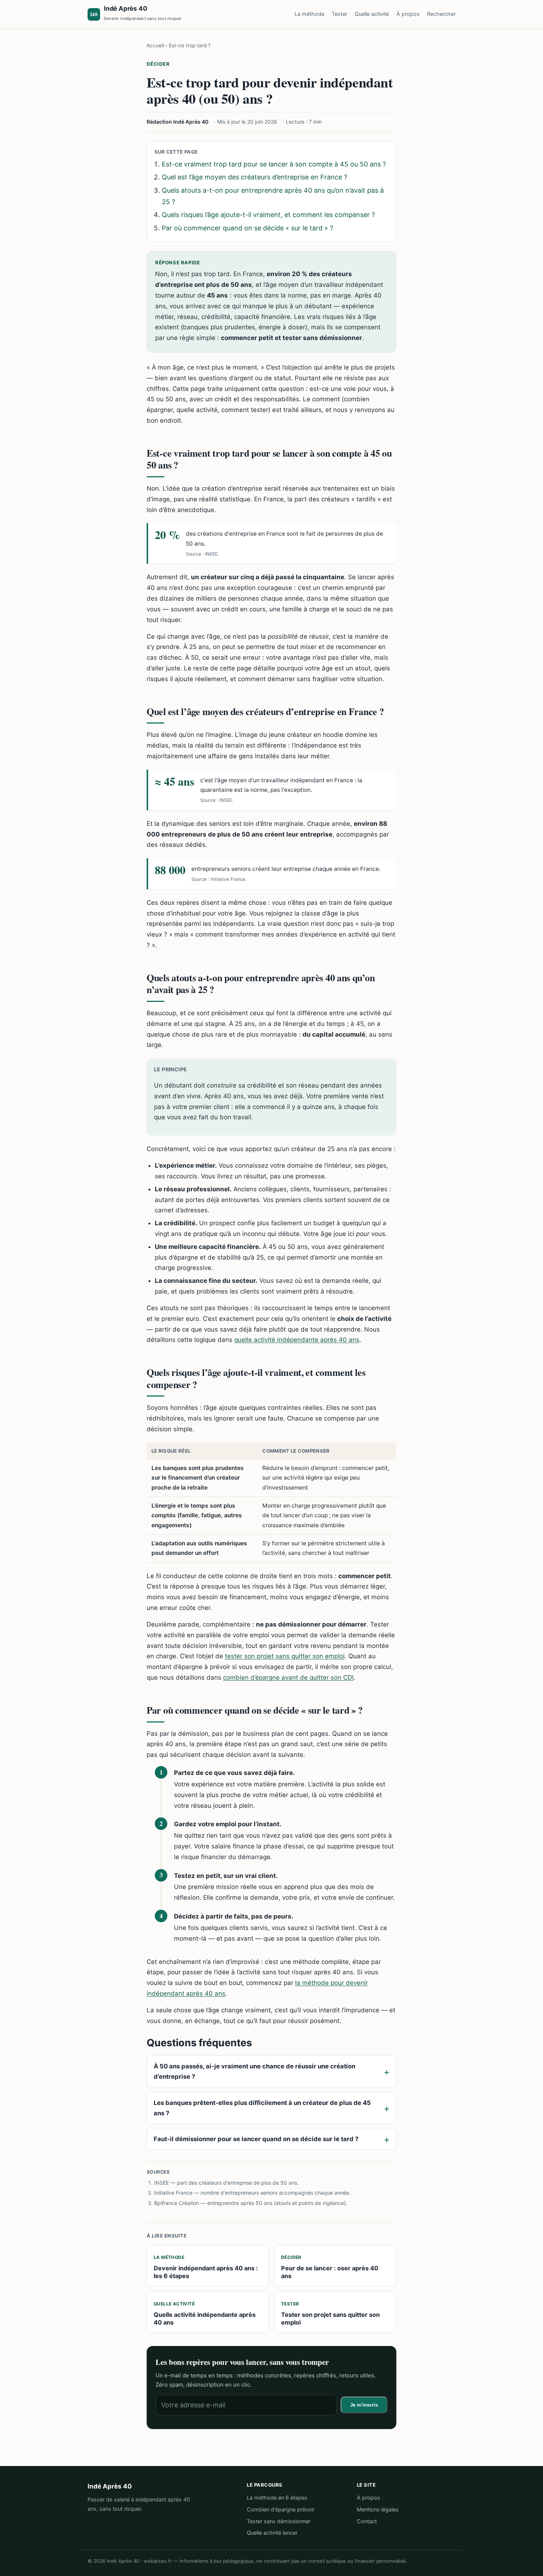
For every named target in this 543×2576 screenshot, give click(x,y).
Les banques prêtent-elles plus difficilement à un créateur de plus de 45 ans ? (262, 2108)
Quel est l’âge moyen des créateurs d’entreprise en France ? (255, 177)
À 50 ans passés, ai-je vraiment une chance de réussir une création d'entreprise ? (255, 2071)
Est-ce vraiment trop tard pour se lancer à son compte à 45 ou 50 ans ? (274, 164)
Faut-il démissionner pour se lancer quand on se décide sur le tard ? (256, 2139)
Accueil (155, 45)
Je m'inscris (364, 2405)
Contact (367, 2521)
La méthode (309, 14)
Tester (339, 14)
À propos (408, 14)
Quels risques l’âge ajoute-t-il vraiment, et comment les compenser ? (268, 215)
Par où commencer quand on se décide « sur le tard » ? (247, 228)
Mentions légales (378, 2510)
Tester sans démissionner (279, 2521)
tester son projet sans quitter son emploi (285, 1656)
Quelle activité (372, 14)
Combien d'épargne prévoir (281, 2510)
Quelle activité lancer (272, 2533)
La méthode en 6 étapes (277, 2498)
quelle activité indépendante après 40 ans (297, 1340)
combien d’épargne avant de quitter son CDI (288, 1677)
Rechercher (441, 14)
